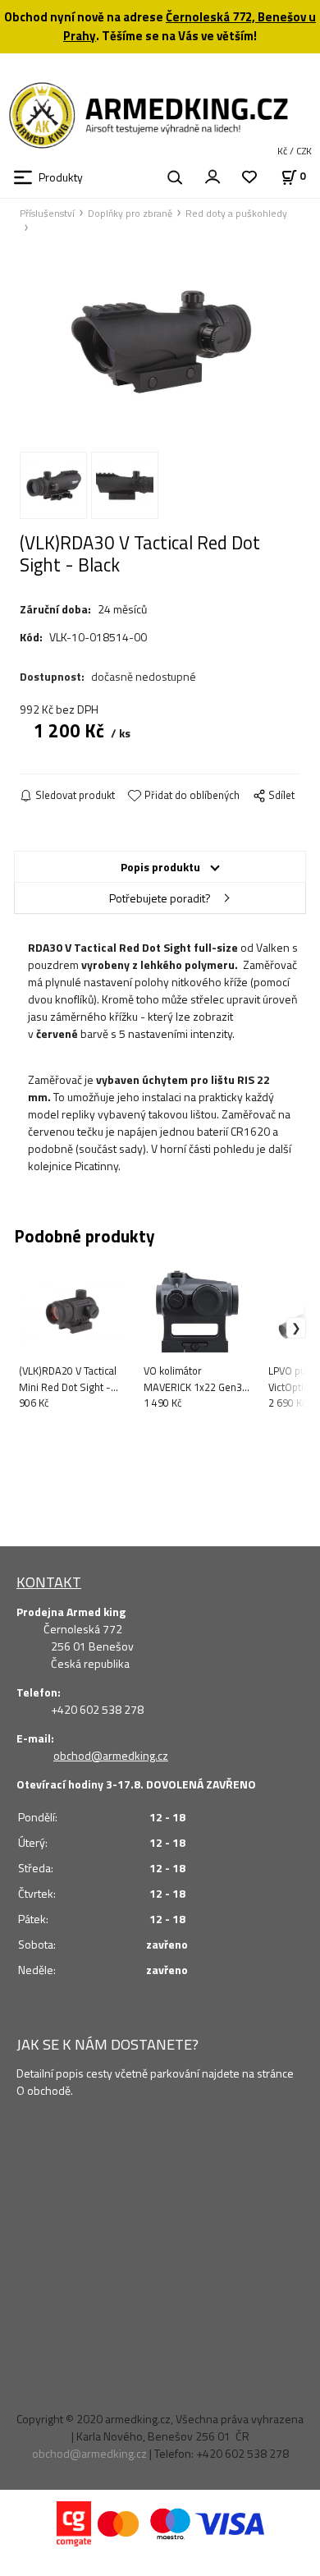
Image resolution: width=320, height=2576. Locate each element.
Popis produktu (160, 867)
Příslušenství (47, 214)
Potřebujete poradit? (160, 898)
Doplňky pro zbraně (130, 214)
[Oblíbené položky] (249, 178)
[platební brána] (74, 2522)
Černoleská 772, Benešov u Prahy (190, 26)
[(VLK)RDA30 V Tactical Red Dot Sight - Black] (160, 342)
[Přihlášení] (213, 176)
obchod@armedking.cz (111, 1755)
